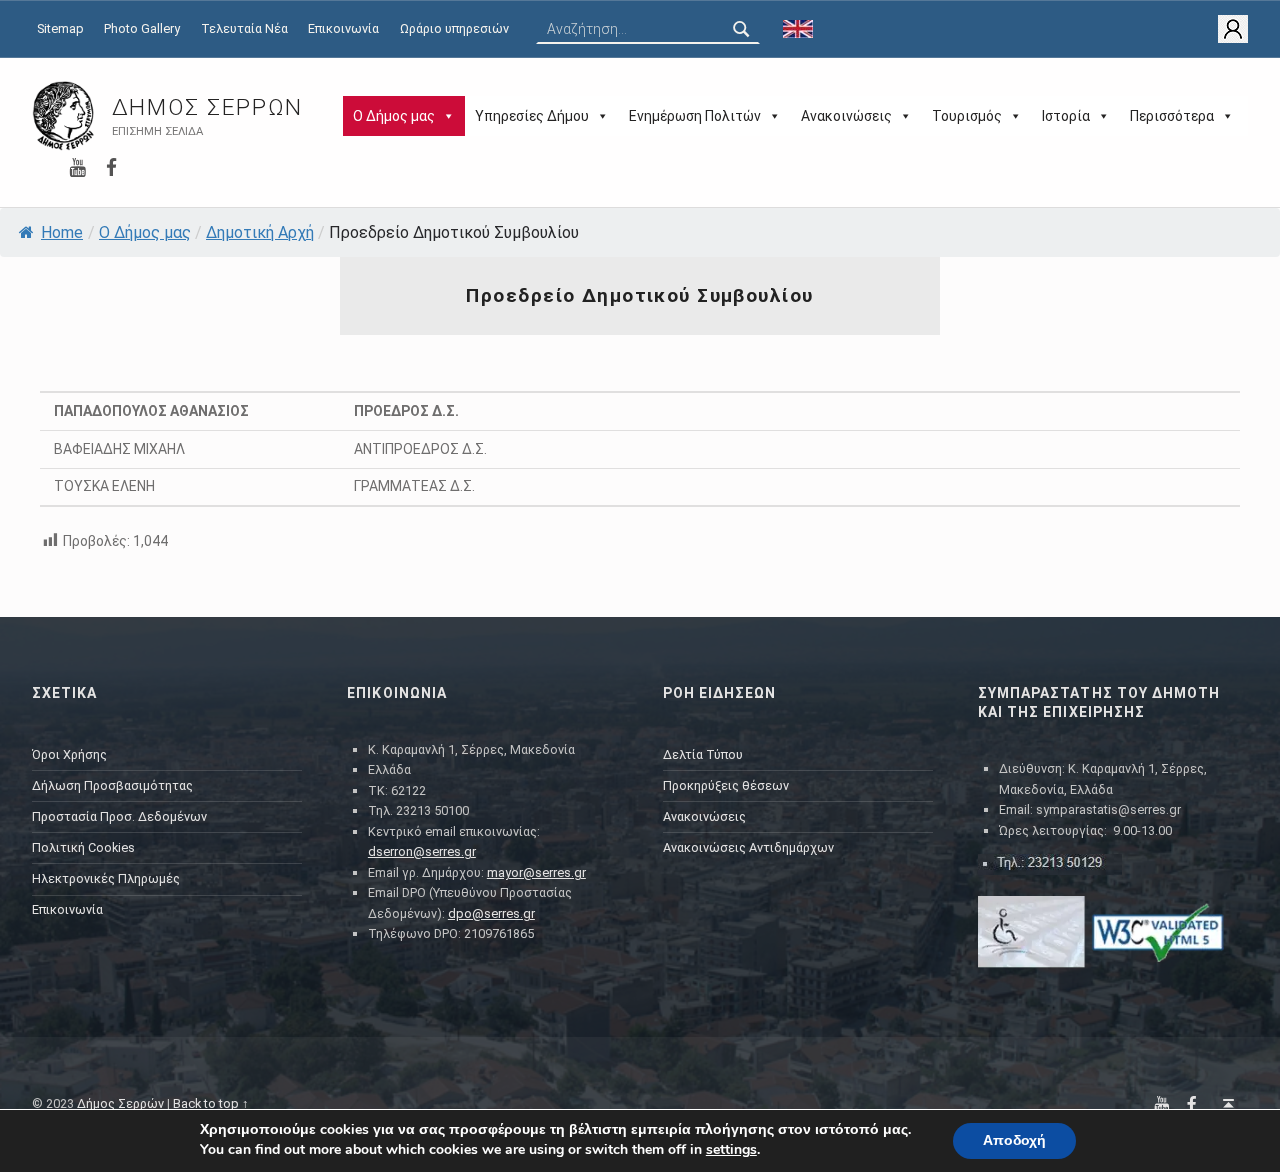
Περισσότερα (1172, 116)
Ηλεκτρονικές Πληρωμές (106, 878)
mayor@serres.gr (536, 872)
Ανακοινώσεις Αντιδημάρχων (748, 847)
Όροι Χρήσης (69, 754)
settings (731, 1150)
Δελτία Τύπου (703, 754)
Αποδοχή (1014, 1140)
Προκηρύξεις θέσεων (726, 785)
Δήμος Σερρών (207, 107)
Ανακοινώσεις (846, 116)
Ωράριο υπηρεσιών (454, 28)
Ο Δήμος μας (394, 116)
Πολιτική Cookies (83, 847)
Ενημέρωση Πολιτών (695, 116)
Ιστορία (1066, 116)
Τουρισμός (967, 116)
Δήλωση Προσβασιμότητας (112, 785)
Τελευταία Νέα (244, 28)
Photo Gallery (142, 28)
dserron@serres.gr (422, 851)
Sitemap (60, 28)
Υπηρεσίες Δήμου (532, 116)
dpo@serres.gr (491, 913)
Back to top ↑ (211, 1103)
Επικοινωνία (343, 28)
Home (62, 232)
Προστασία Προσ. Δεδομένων (119, 816)
